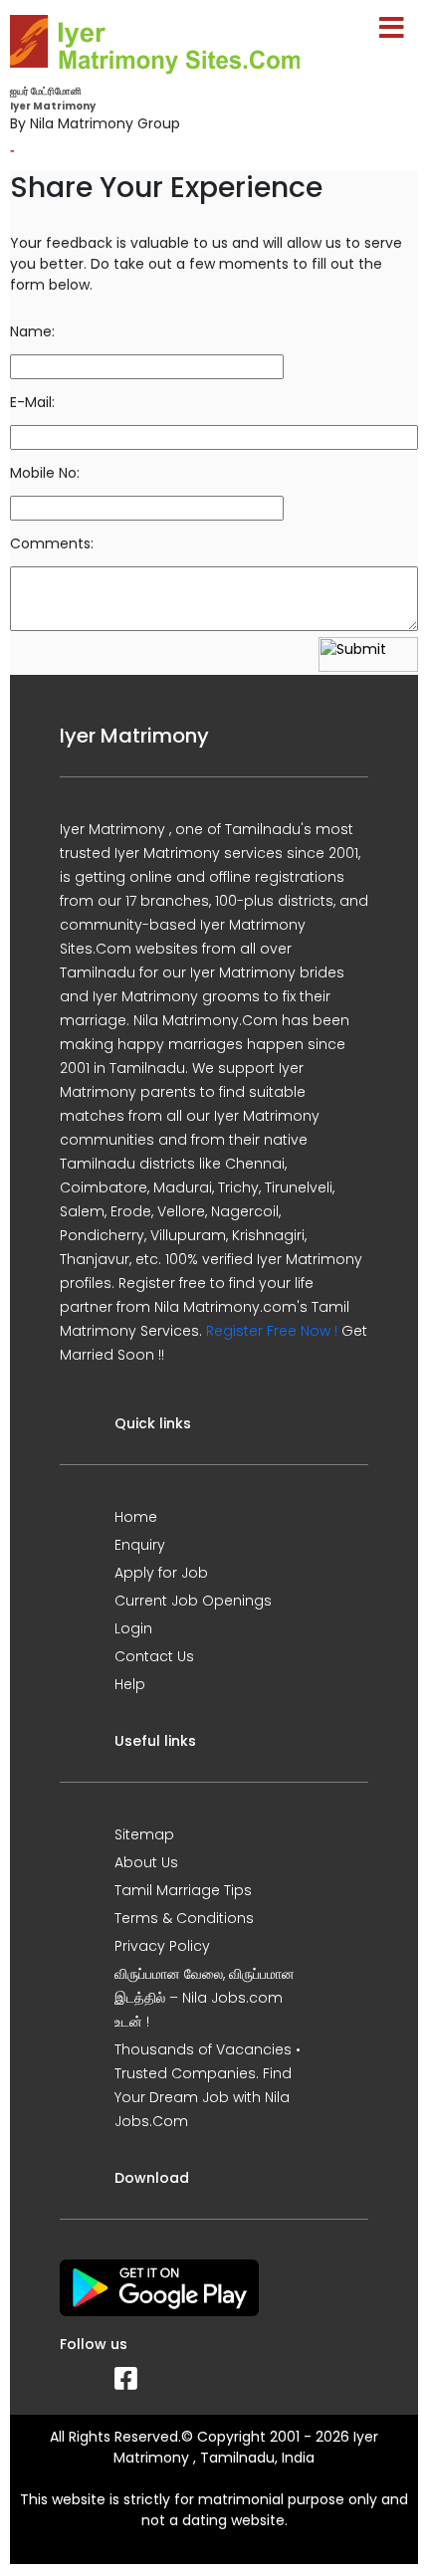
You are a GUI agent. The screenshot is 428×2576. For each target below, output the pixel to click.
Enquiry (140, 1545)
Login (133, 1628)
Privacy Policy (162, 1946)
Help (130, 1684)
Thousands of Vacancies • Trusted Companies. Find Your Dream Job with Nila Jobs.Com (208, 2085)
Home (136, 1517)
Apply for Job (161, 1573)
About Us (146, 1862)
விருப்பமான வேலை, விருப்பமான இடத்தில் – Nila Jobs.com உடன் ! (205, 1998)
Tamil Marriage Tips (183, 1890)
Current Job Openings (193, 1601)
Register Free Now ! (272, 1331)
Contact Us (154, 1656)
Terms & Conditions (184, 1918)
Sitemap (144, 1834)
